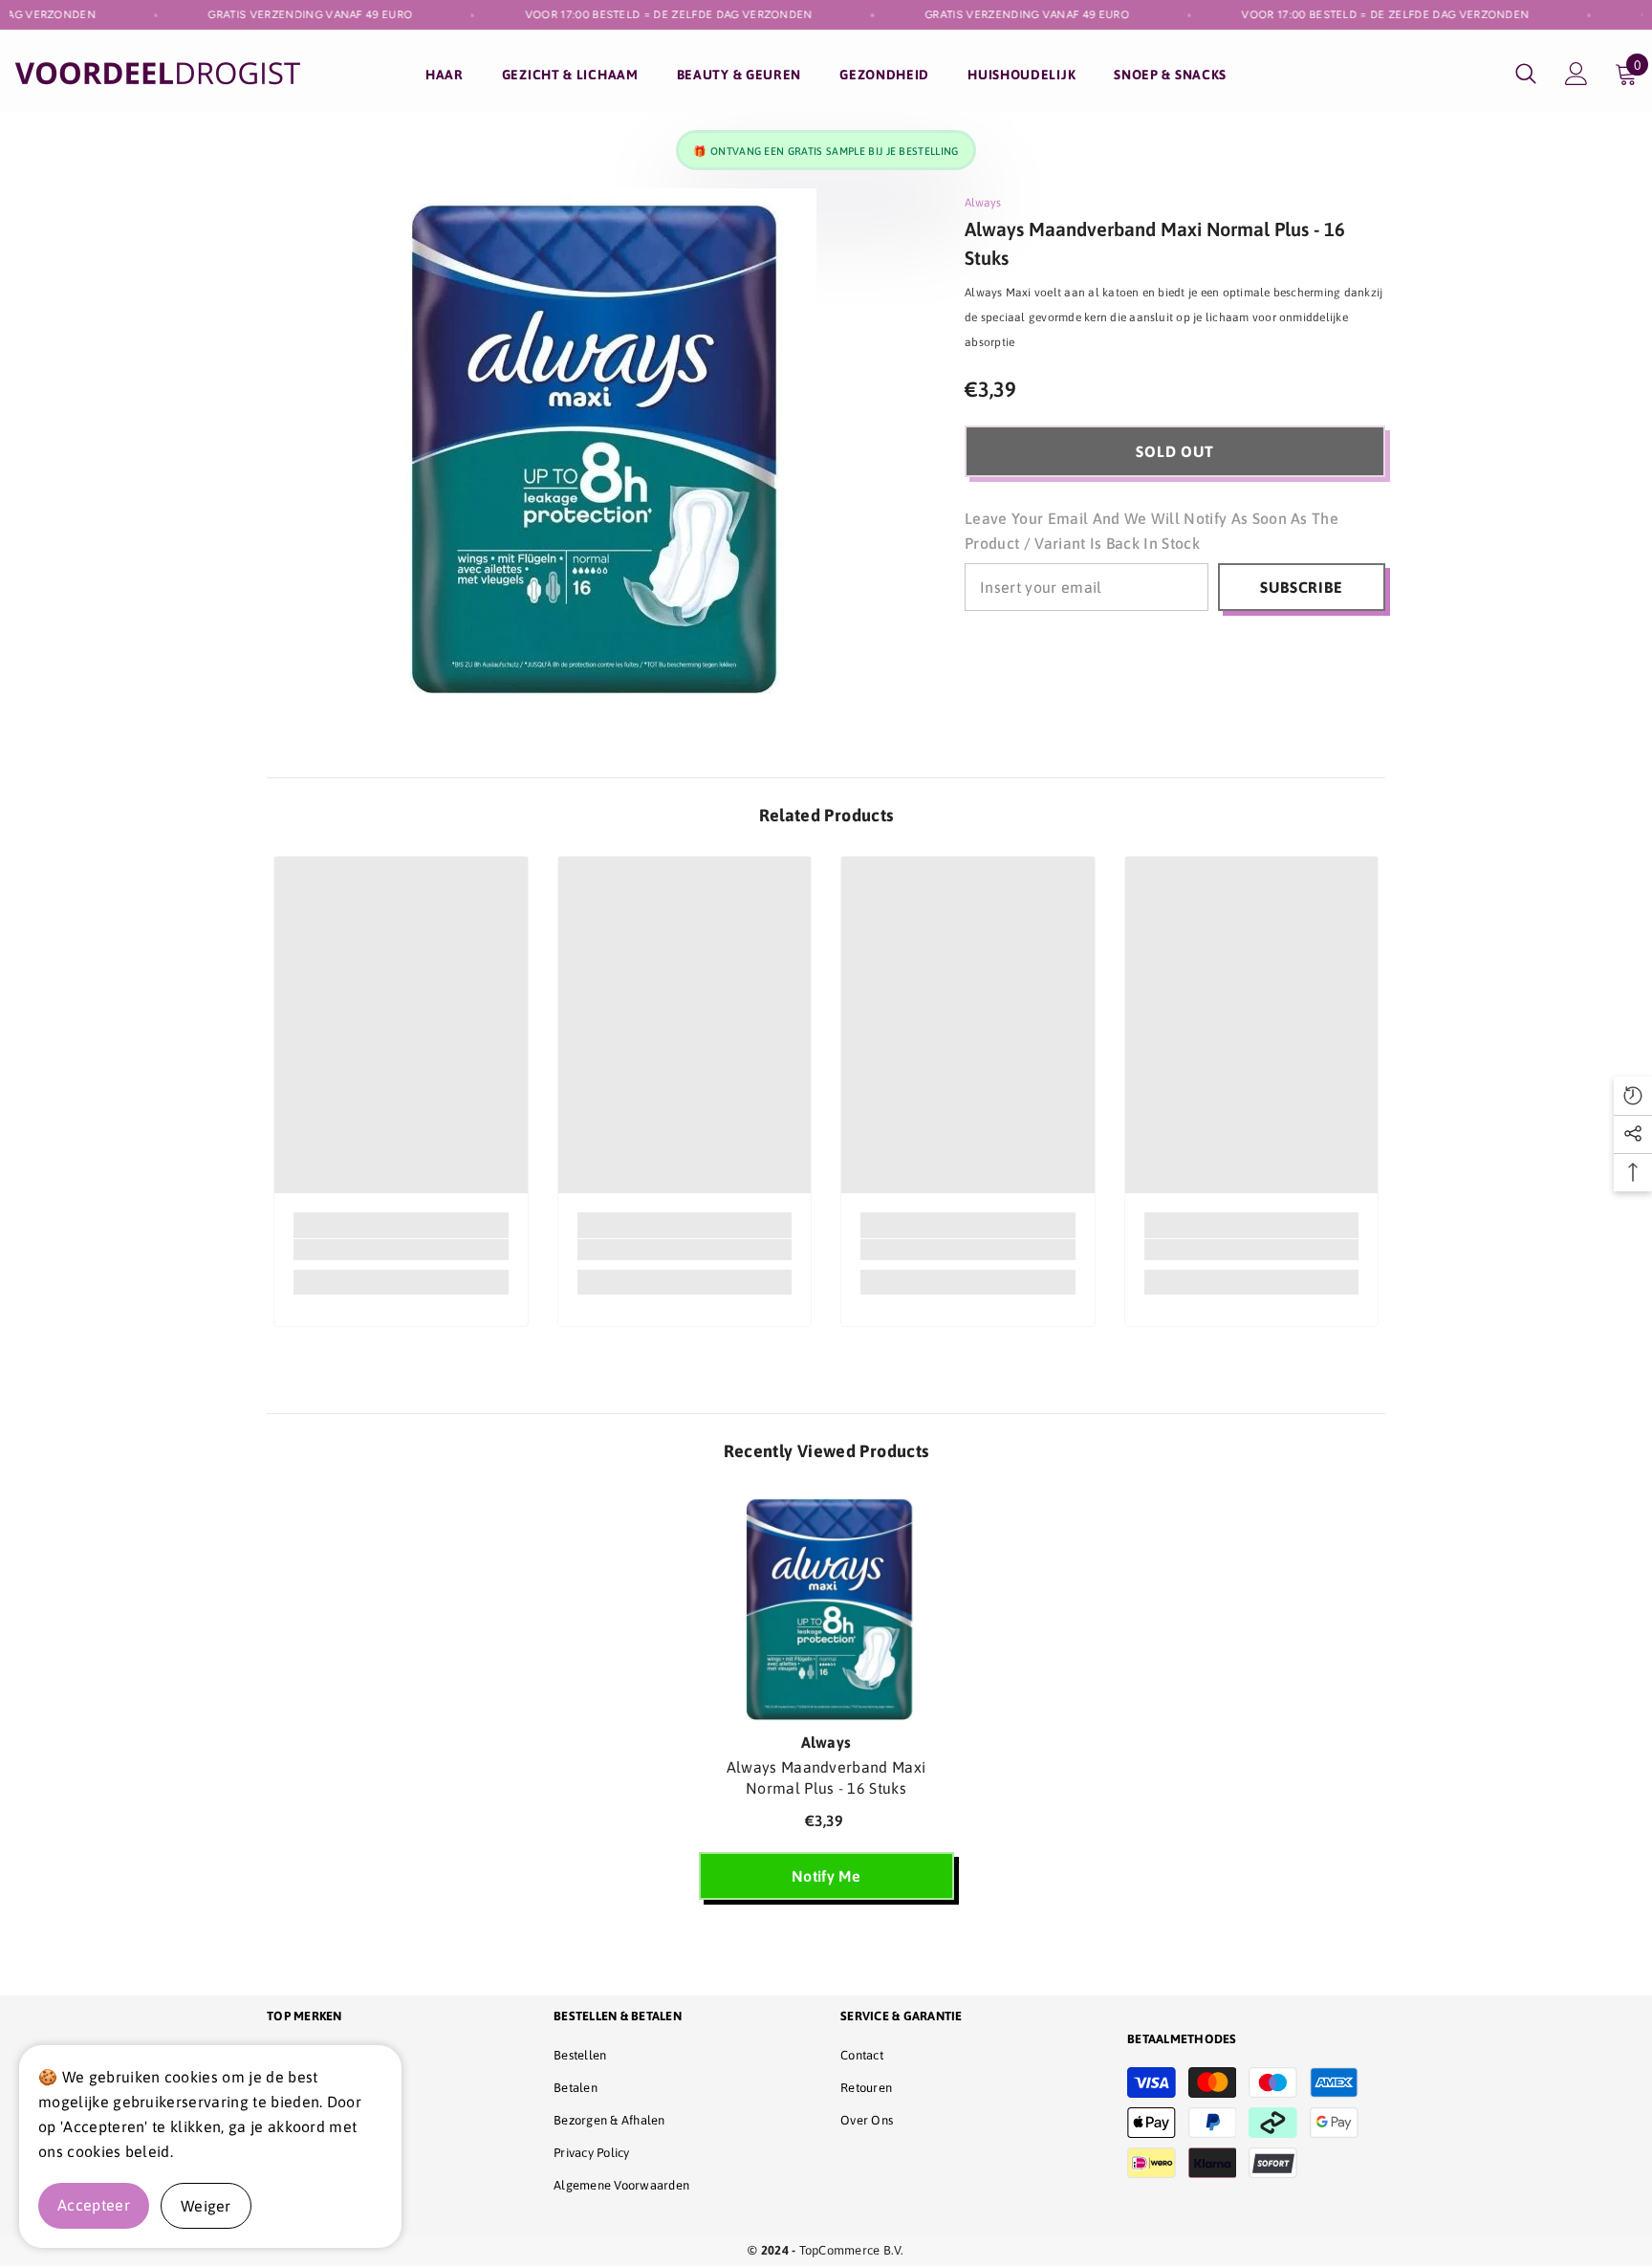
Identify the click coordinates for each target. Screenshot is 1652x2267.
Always (983, 203)
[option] (826, 1705)
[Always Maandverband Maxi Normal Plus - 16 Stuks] (826, 1606)
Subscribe (1301, 587)
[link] (401, 1250)
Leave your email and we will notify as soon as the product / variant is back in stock (1152, 531)
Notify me (826, 1876)
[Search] (1526, 73)
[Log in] (1576, 74)
